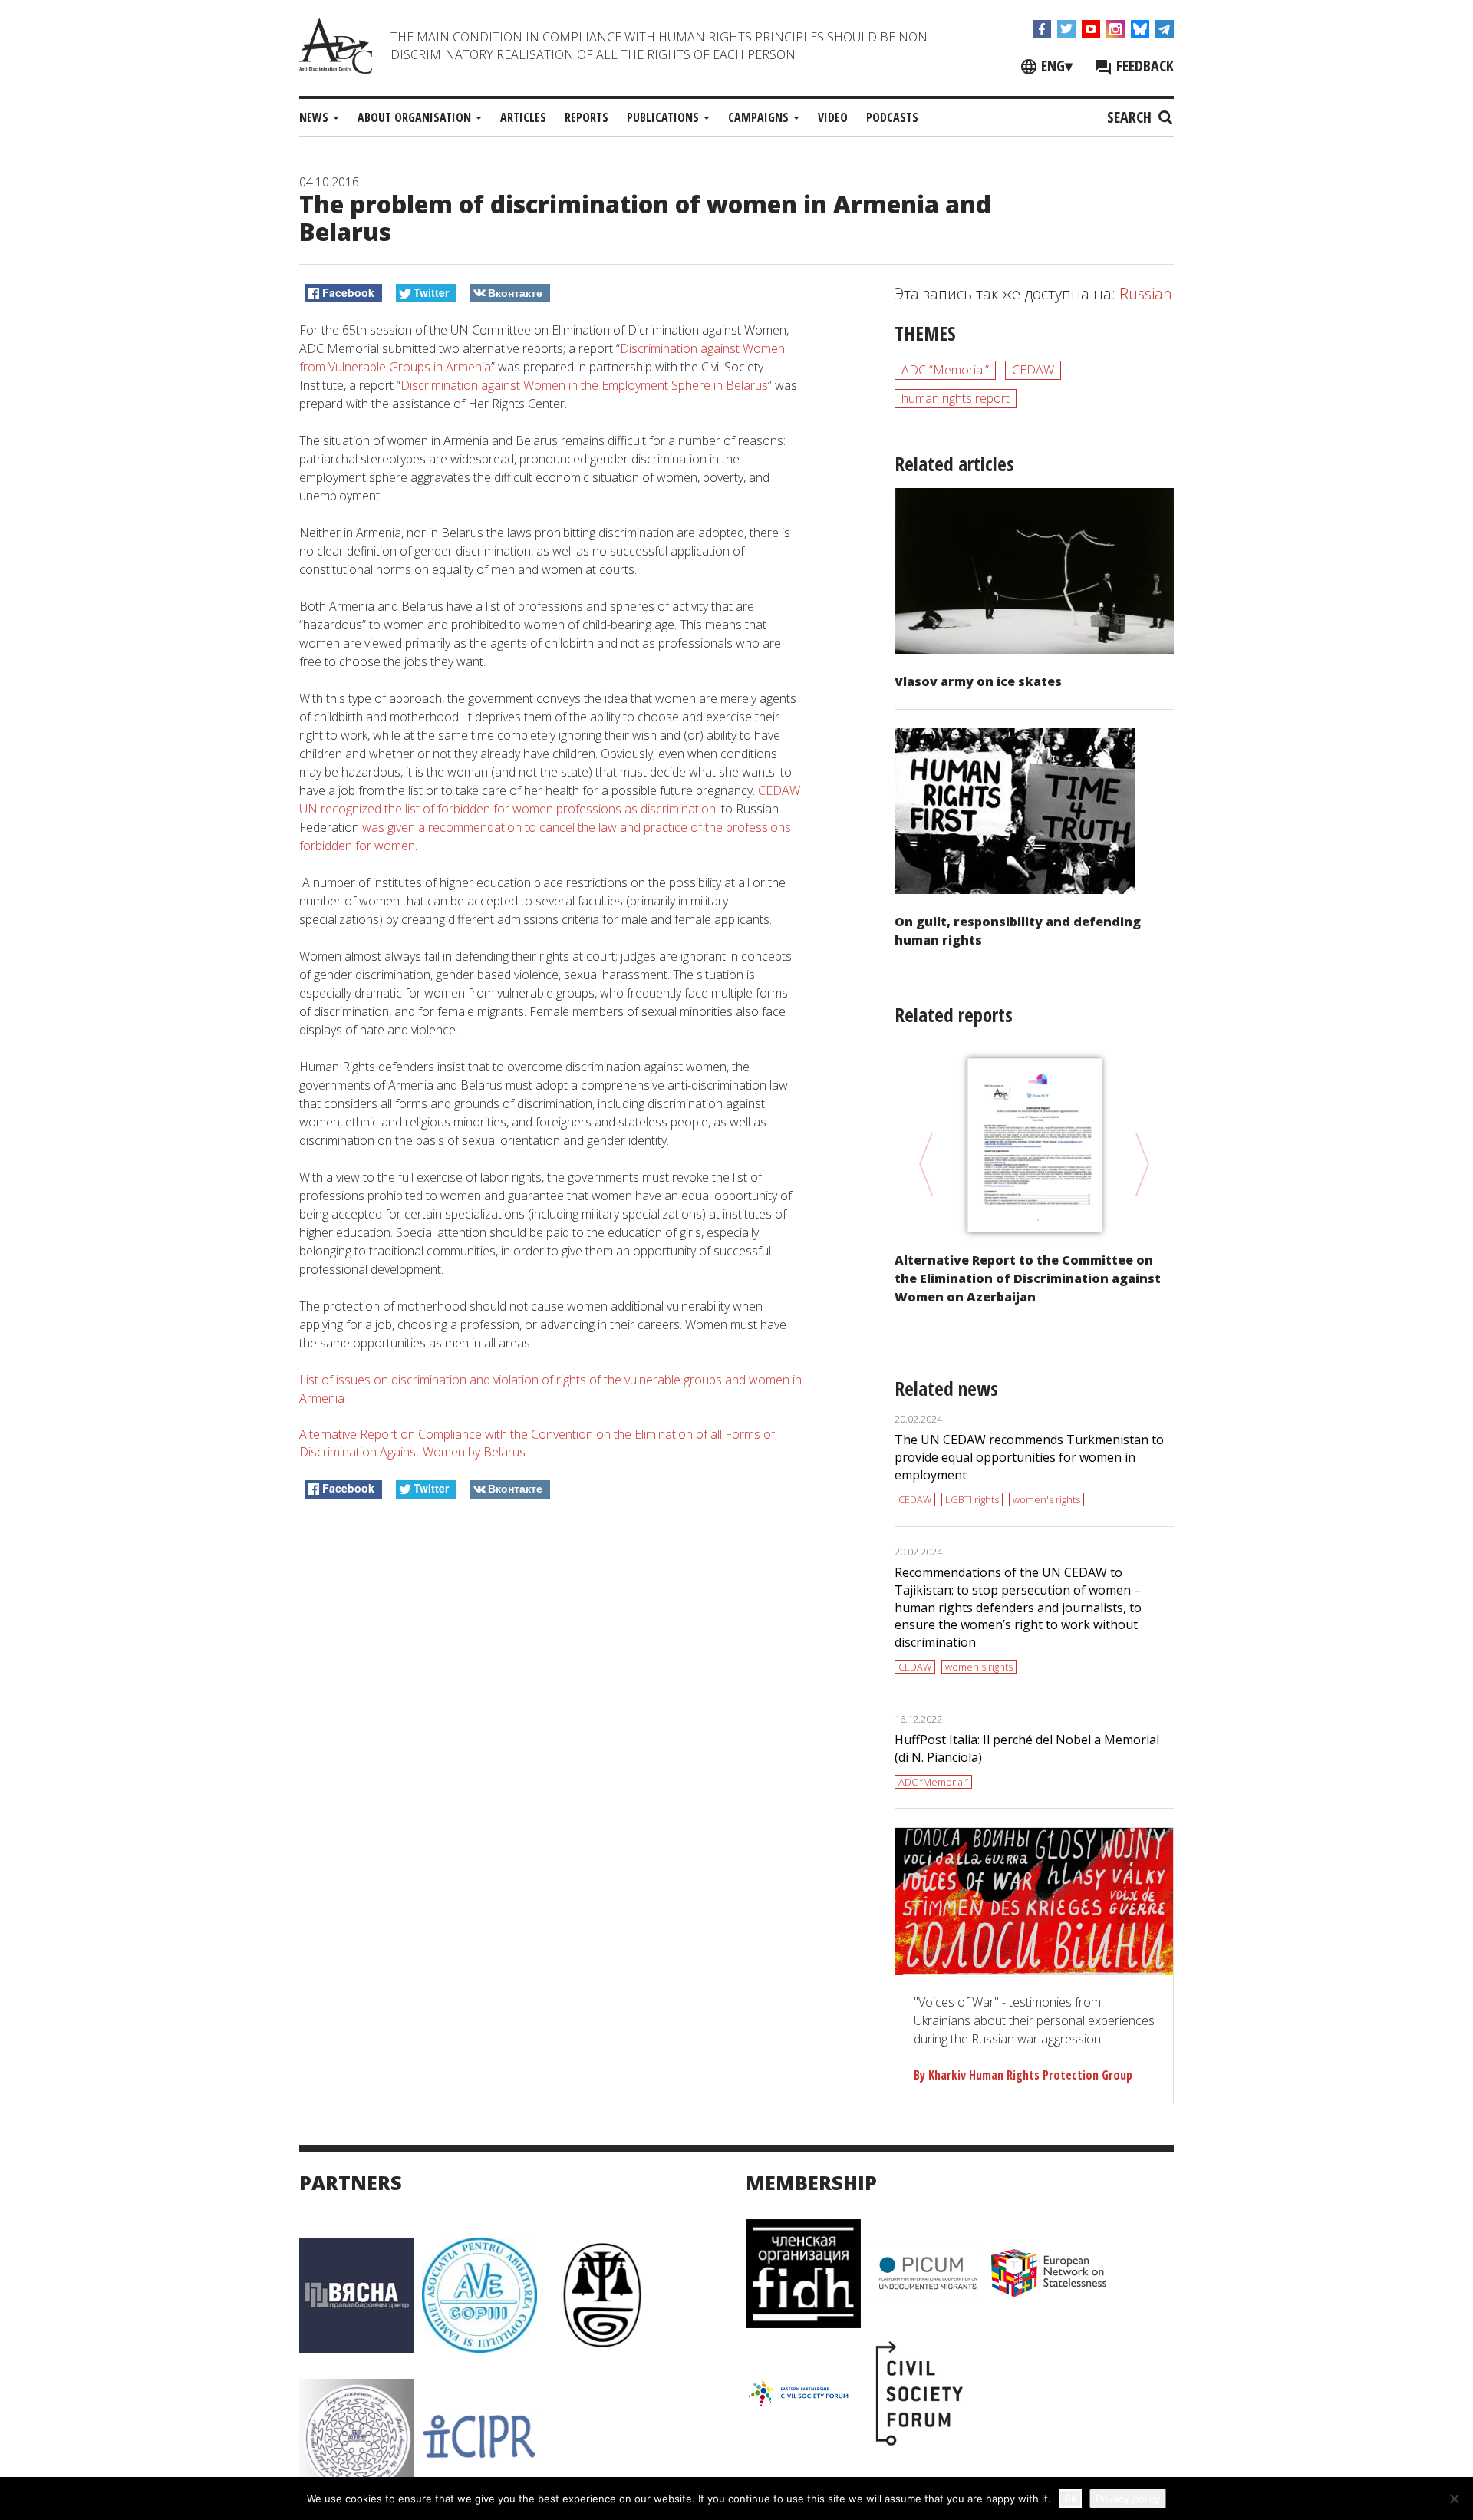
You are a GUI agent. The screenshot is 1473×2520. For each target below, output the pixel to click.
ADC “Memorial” (945, 370)
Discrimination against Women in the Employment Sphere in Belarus (584, 385)
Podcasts (892, 117)
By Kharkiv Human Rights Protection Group (1023, 2075)
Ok (1070, 2498)
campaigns (760, 117)
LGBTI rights (972, 1499)
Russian (1146, 294)
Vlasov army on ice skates (978, 681)
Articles (523, 117)
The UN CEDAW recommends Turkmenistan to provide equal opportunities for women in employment (1029, 1457)
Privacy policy (1128, 2499)
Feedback (1143, 66)
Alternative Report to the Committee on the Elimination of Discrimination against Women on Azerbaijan (1028, 1278)
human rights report (956, 398)
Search (1131, 117)
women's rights (1046, 1499)
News (315, 117)
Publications (664, 117)
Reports (587, 117)
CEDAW (1033, 370)
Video (833, 117)
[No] (1454, 2499)
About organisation (416, 117)
